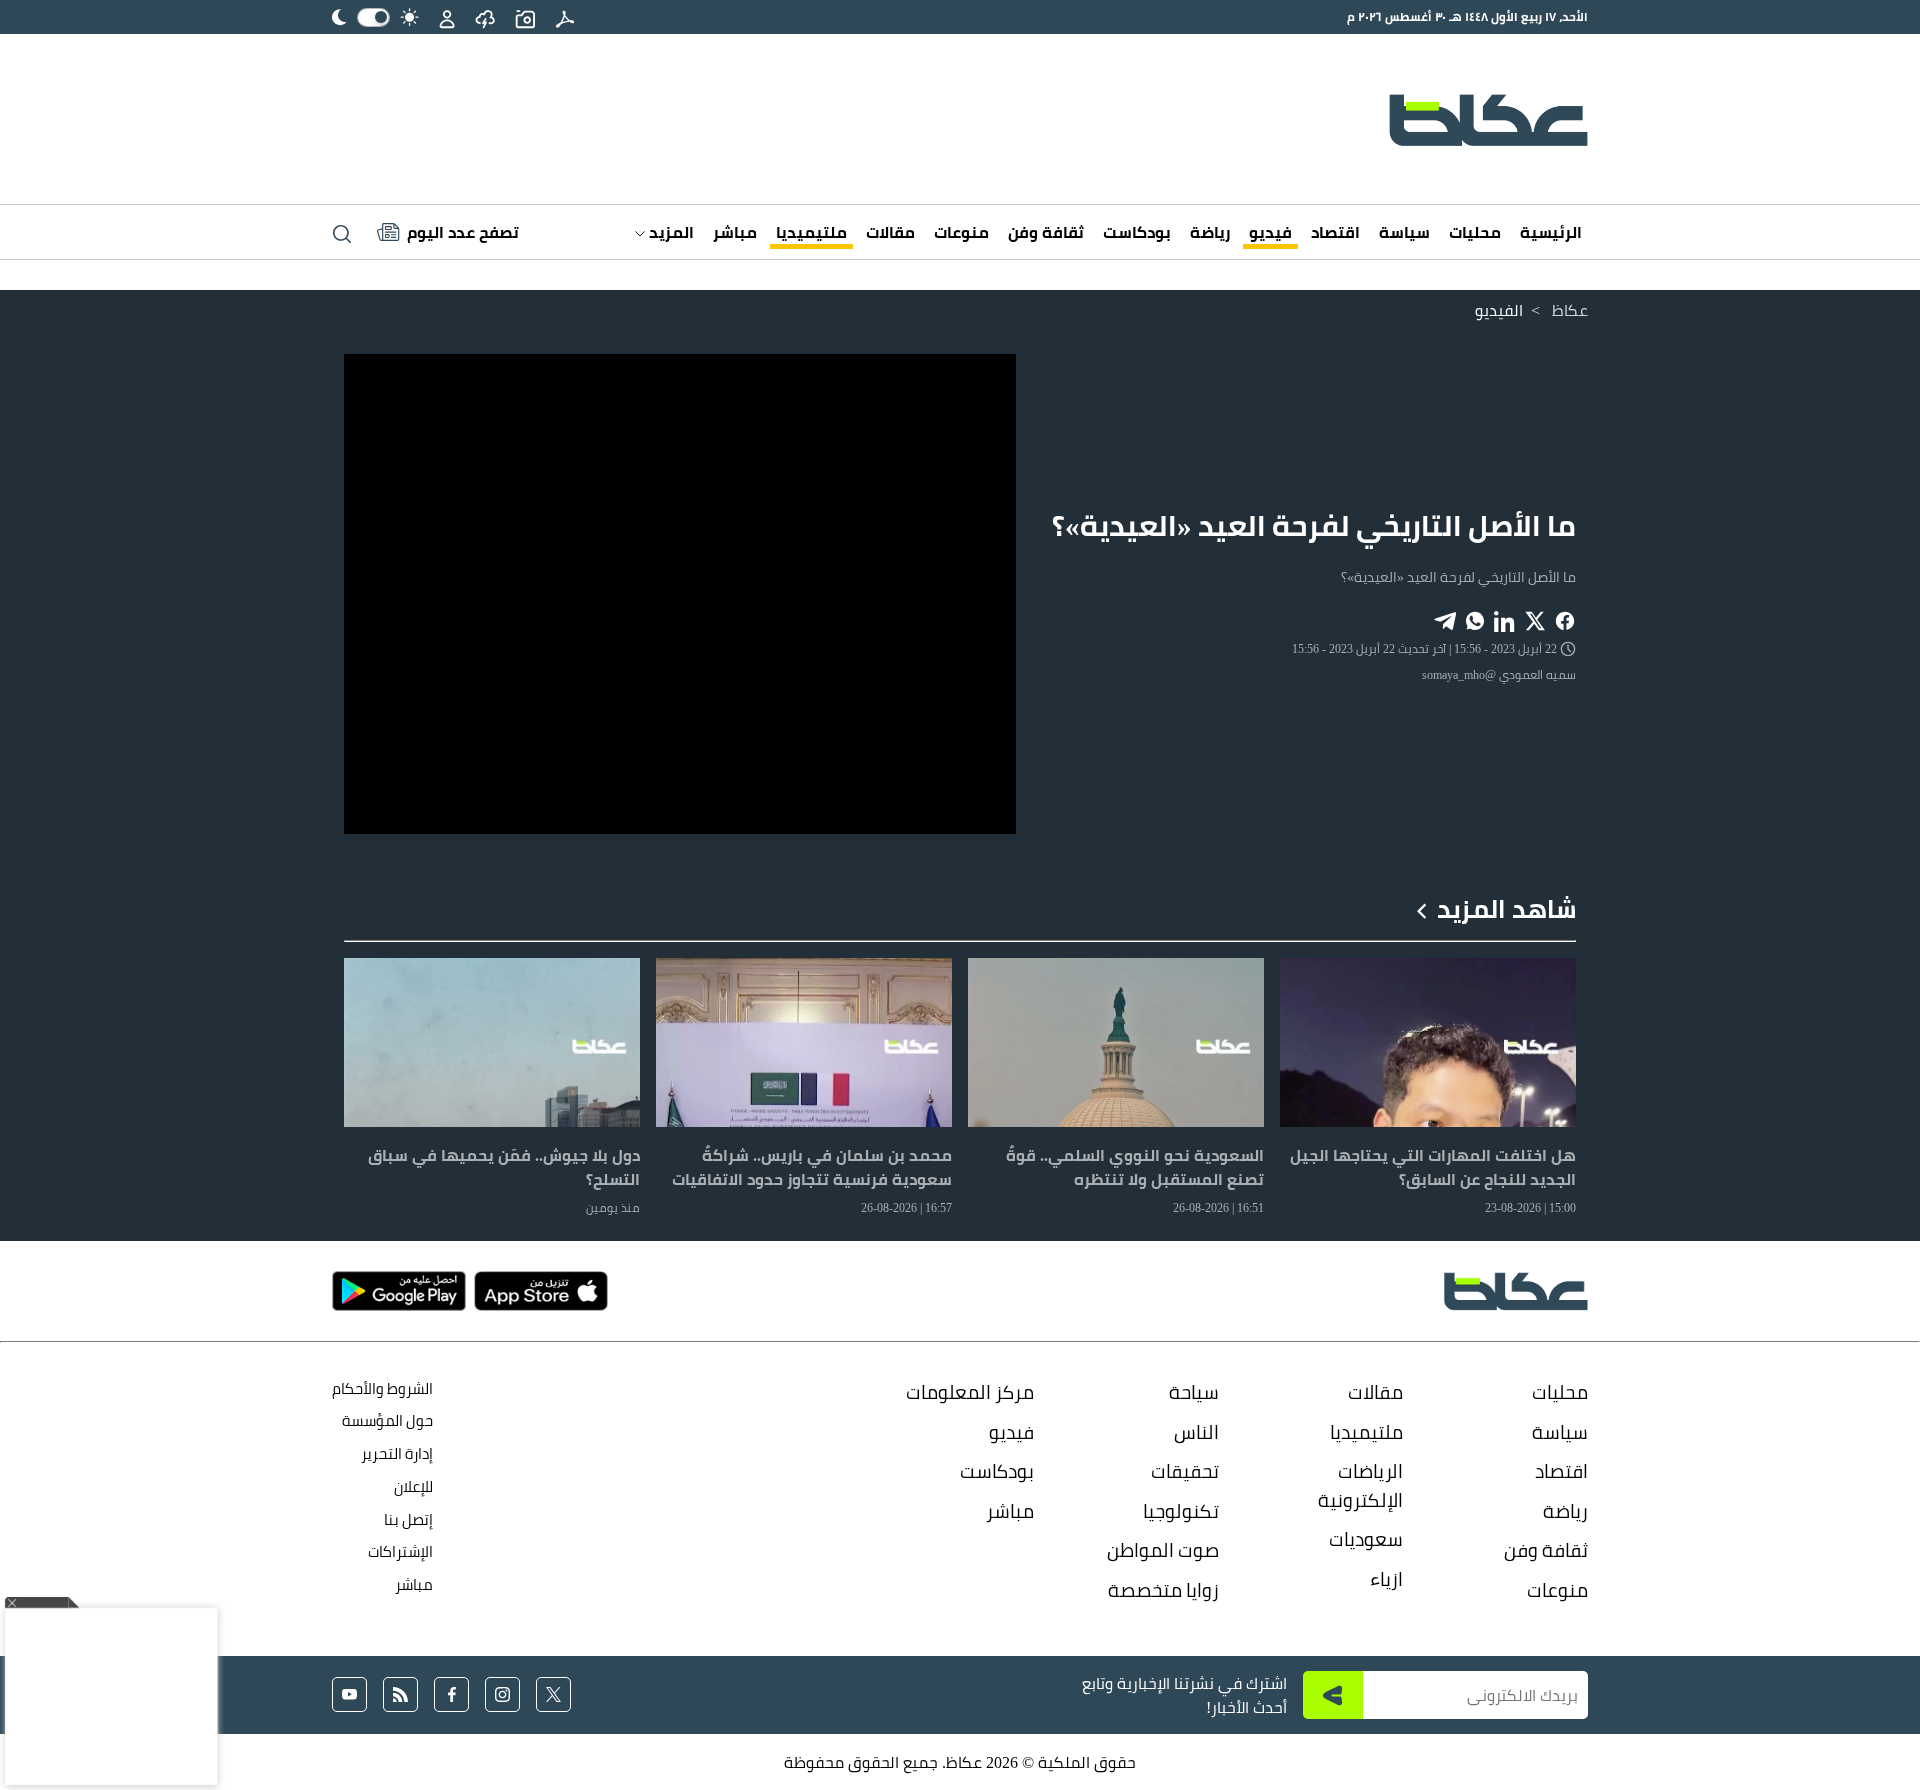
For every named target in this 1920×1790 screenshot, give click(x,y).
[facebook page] (451, 1694)
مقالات (890, 232)
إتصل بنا (408, 1519)
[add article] (525, 17)
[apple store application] (541, 1291)
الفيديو (1499, 310)
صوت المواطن (1163, 1550)
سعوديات (1366, 1539)
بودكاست (1137, 232)
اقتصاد (1335, 232)
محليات (1475, 232)
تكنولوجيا (1181, 1511)
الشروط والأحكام (382, 1388)
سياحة (1194, 1392)
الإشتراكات (400, 1551)
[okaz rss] (400, 1694)
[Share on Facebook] (1565, 619)
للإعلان (413, 1486)
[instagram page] (502, 1694)
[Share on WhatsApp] (1475, 619)
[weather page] (485, 17)
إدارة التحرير (395, 1453)
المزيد (669, 232)
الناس (1196, 1432)
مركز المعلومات (970, 1392)
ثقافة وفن (1046, 232)
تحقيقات (1185, 1471)
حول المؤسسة (387, 1420)
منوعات (961, 232)
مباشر (735, 232)
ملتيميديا (811, 232)
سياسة (1404, 232)
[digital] (565, 17)
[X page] (553, 1694)
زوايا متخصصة (1163, 1590)
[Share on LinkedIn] (1505, 619)
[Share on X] (1535, 619)
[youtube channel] (349, 1694)
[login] (447, 17)
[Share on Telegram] (1445, 619)
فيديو (1270, 232)
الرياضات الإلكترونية (1360, 1485)
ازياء (1386, 1579)
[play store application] (399, 1291)
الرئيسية (1551, 232)
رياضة (1210, 232)
